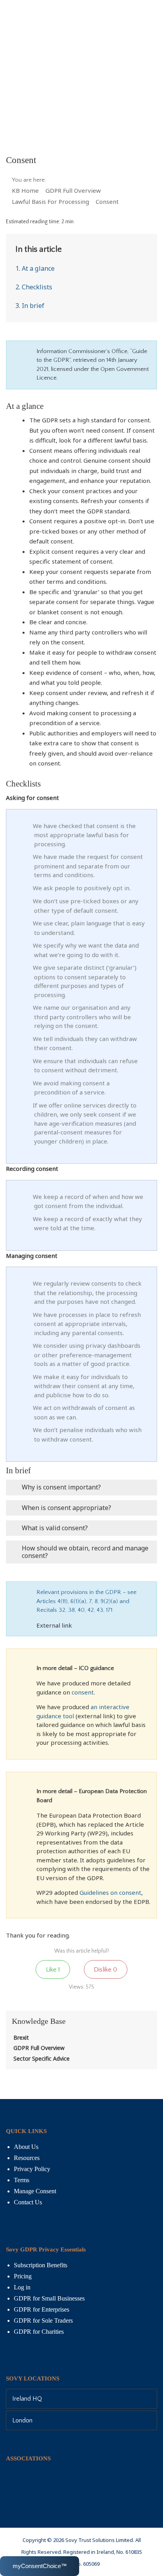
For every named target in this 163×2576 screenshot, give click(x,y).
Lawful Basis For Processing (51, 201)
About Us (26, 2147)
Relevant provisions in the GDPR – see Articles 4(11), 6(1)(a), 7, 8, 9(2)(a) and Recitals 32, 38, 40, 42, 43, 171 (86, 1601)
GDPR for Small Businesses (49, 2298)
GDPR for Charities (39, 2332)
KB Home (26, 190)
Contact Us (28, 2202)
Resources (27, 2158)
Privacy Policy (32, 2169)
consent (83, 1692)
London (22, 2420)
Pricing (23, 2276)
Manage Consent (35, 2191)
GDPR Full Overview (74, 190)
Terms (22, 2180)
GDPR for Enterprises (42, 2309)
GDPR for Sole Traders (43, 2320)
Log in (22, 2287)
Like (53, 1970)
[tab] (81, 2399)
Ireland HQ (27, 2399)
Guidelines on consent (110, 1892)
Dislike (105, 1970)
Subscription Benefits (41, 2265)
